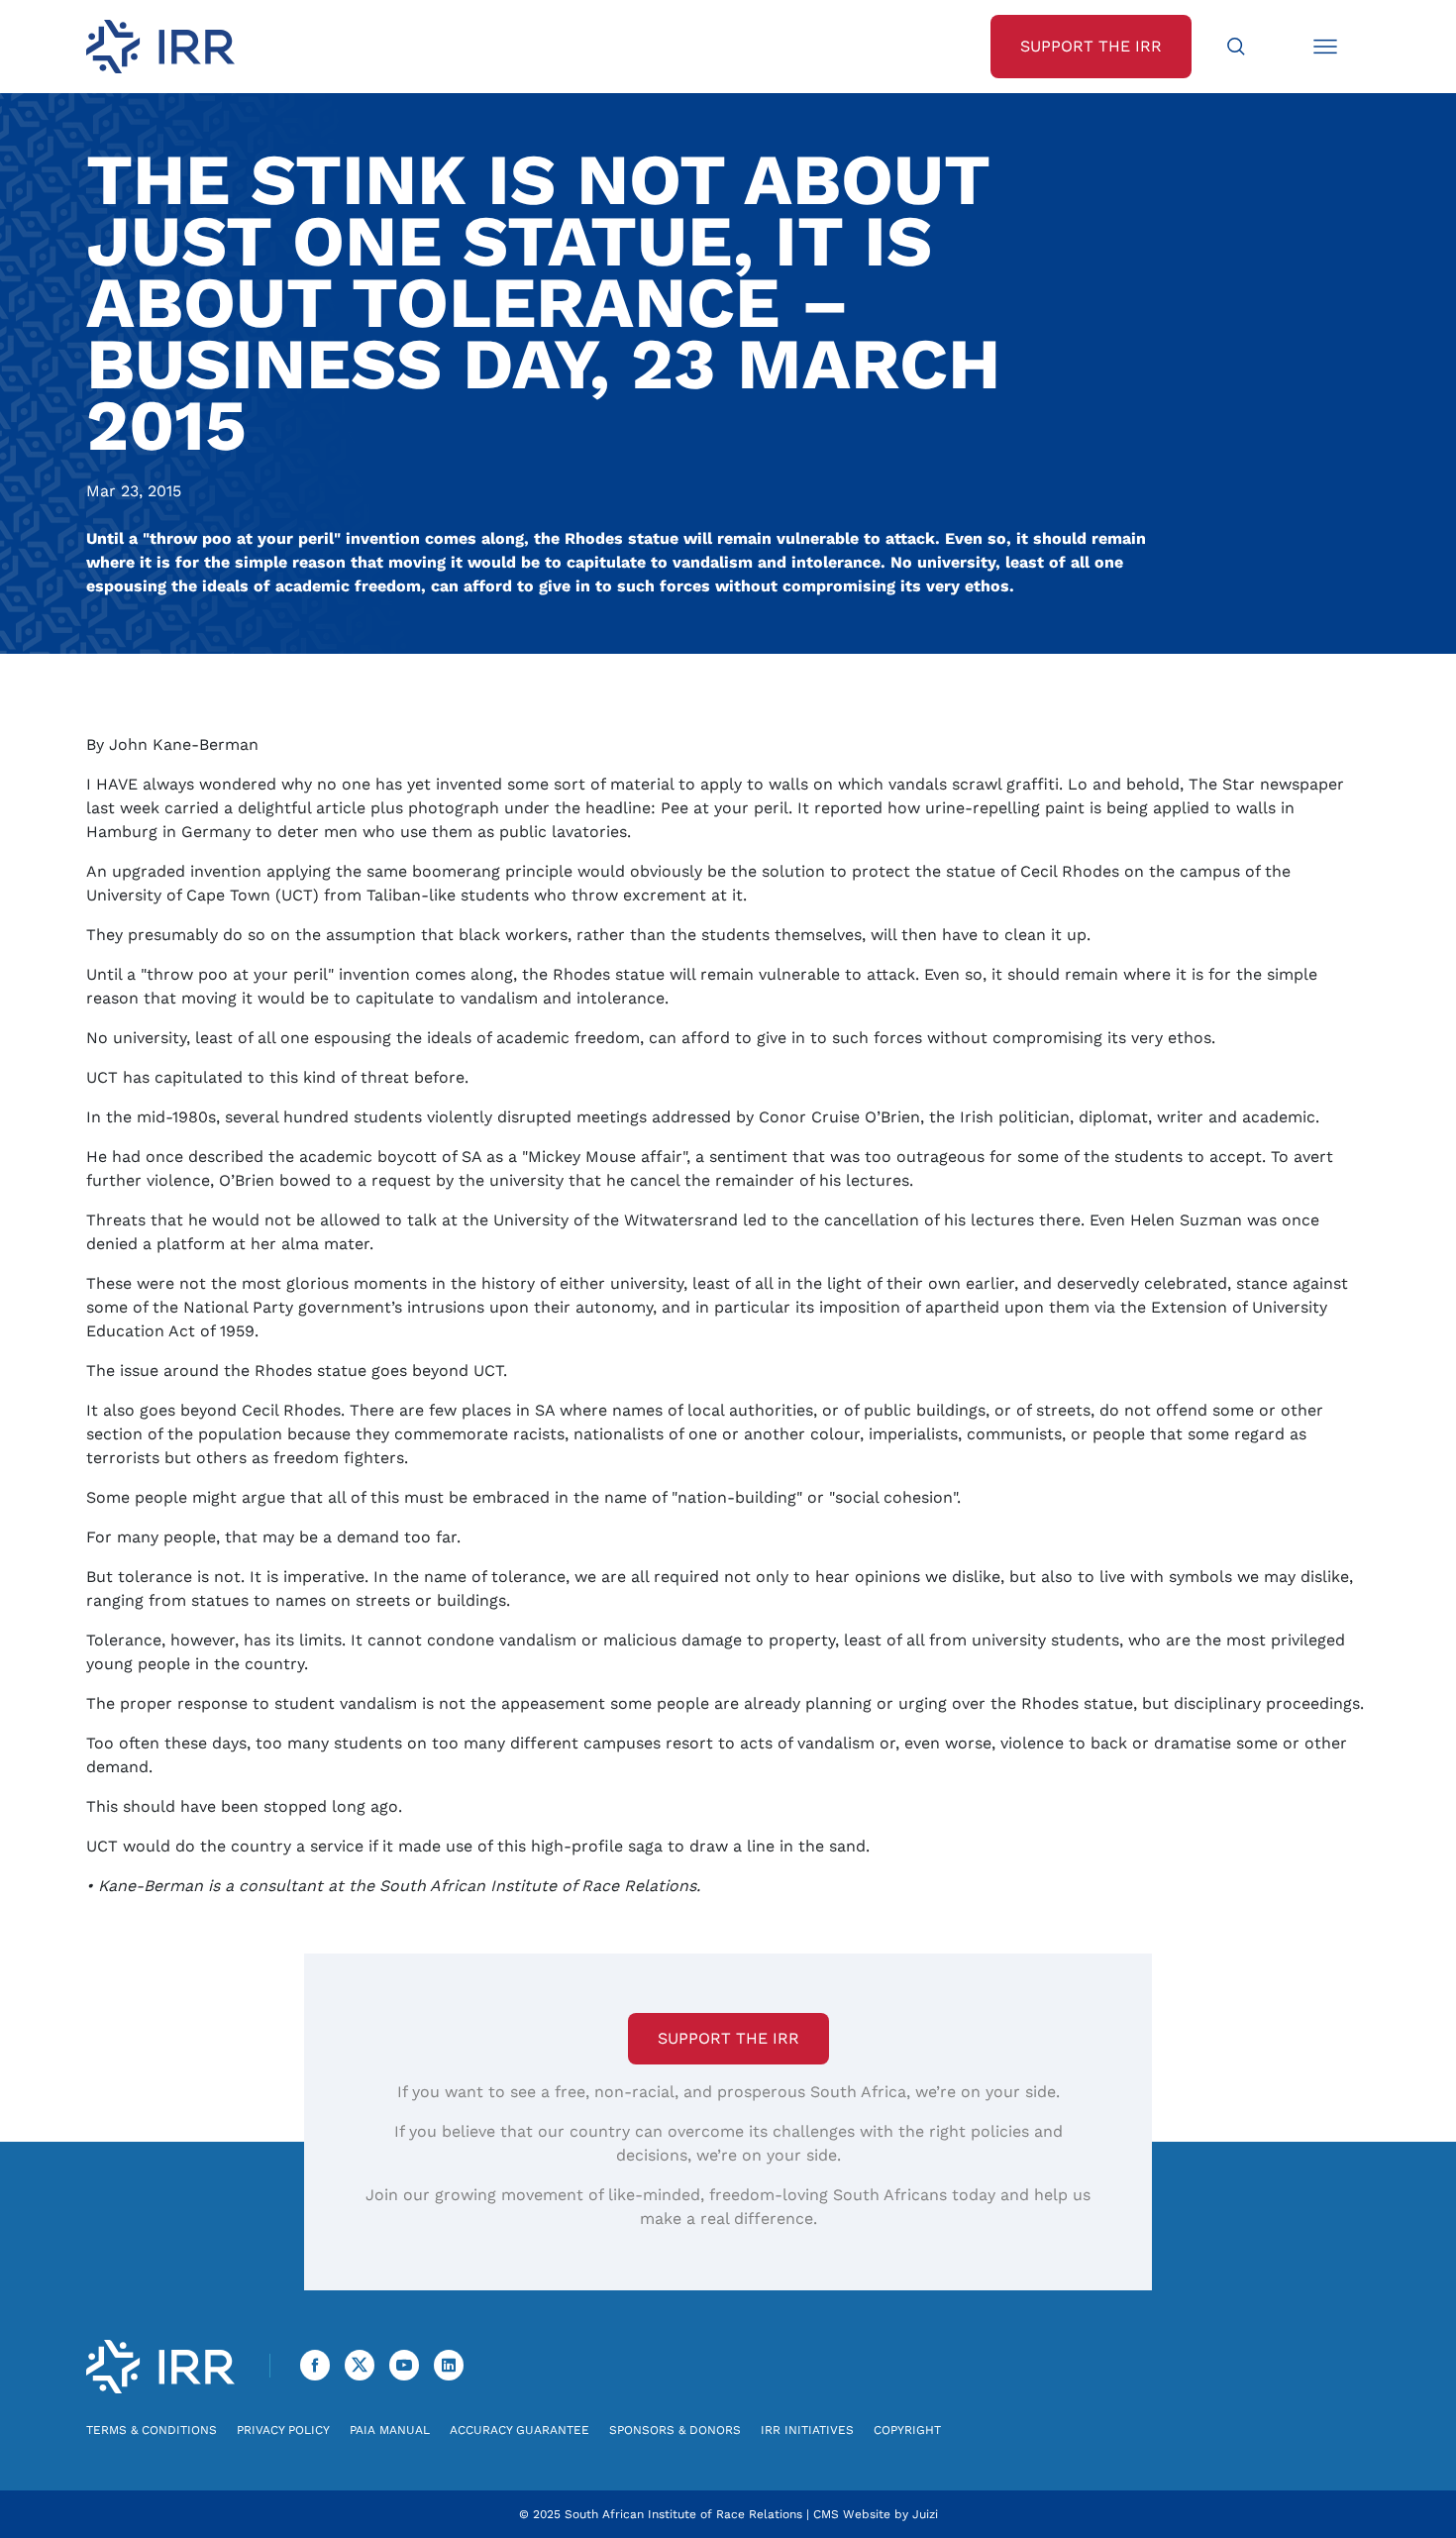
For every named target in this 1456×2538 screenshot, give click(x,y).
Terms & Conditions (152, 2430)
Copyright (907, 2430)
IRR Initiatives (807, 2430)
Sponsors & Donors (675, 2430)
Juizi (925, 2514)
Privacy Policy (283, 2430)
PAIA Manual (390, 2430)
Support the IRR (728, 2038)
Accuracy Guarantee (520, 2430)
